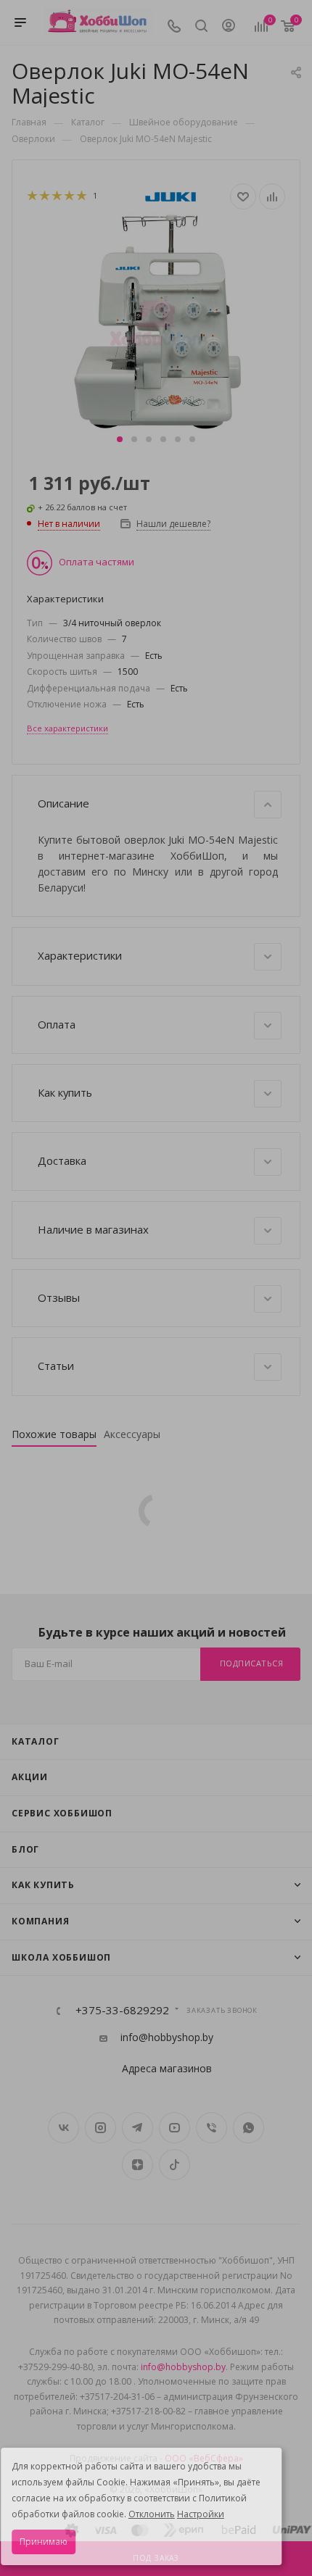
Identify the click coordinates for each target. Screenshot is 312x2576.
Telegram (137, 2128)
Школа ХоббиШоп (61, 1957)
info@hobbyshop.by (167, 2037)
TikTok (175, 2165)
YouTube (175, 2128)
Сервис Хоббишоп (62, 1813)
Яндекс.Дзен (137, 2165)
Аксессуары (132, 1434)
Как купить (43, 1885)
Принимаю (44, 2542)
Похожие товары (54, 1434)
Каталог (36, 1741)
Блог (25, 1849)
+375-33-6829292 (122, 2010)
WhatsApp (249, 2128)
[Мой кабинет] (229, 27)
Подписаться (252, 1663)
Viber (212, 2128)
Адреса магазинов (167, 2068)
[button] (120, 439)
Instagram (100, 2128)
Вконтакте (63, 2128)
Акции (30, 1777)
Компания (40, 1921)
